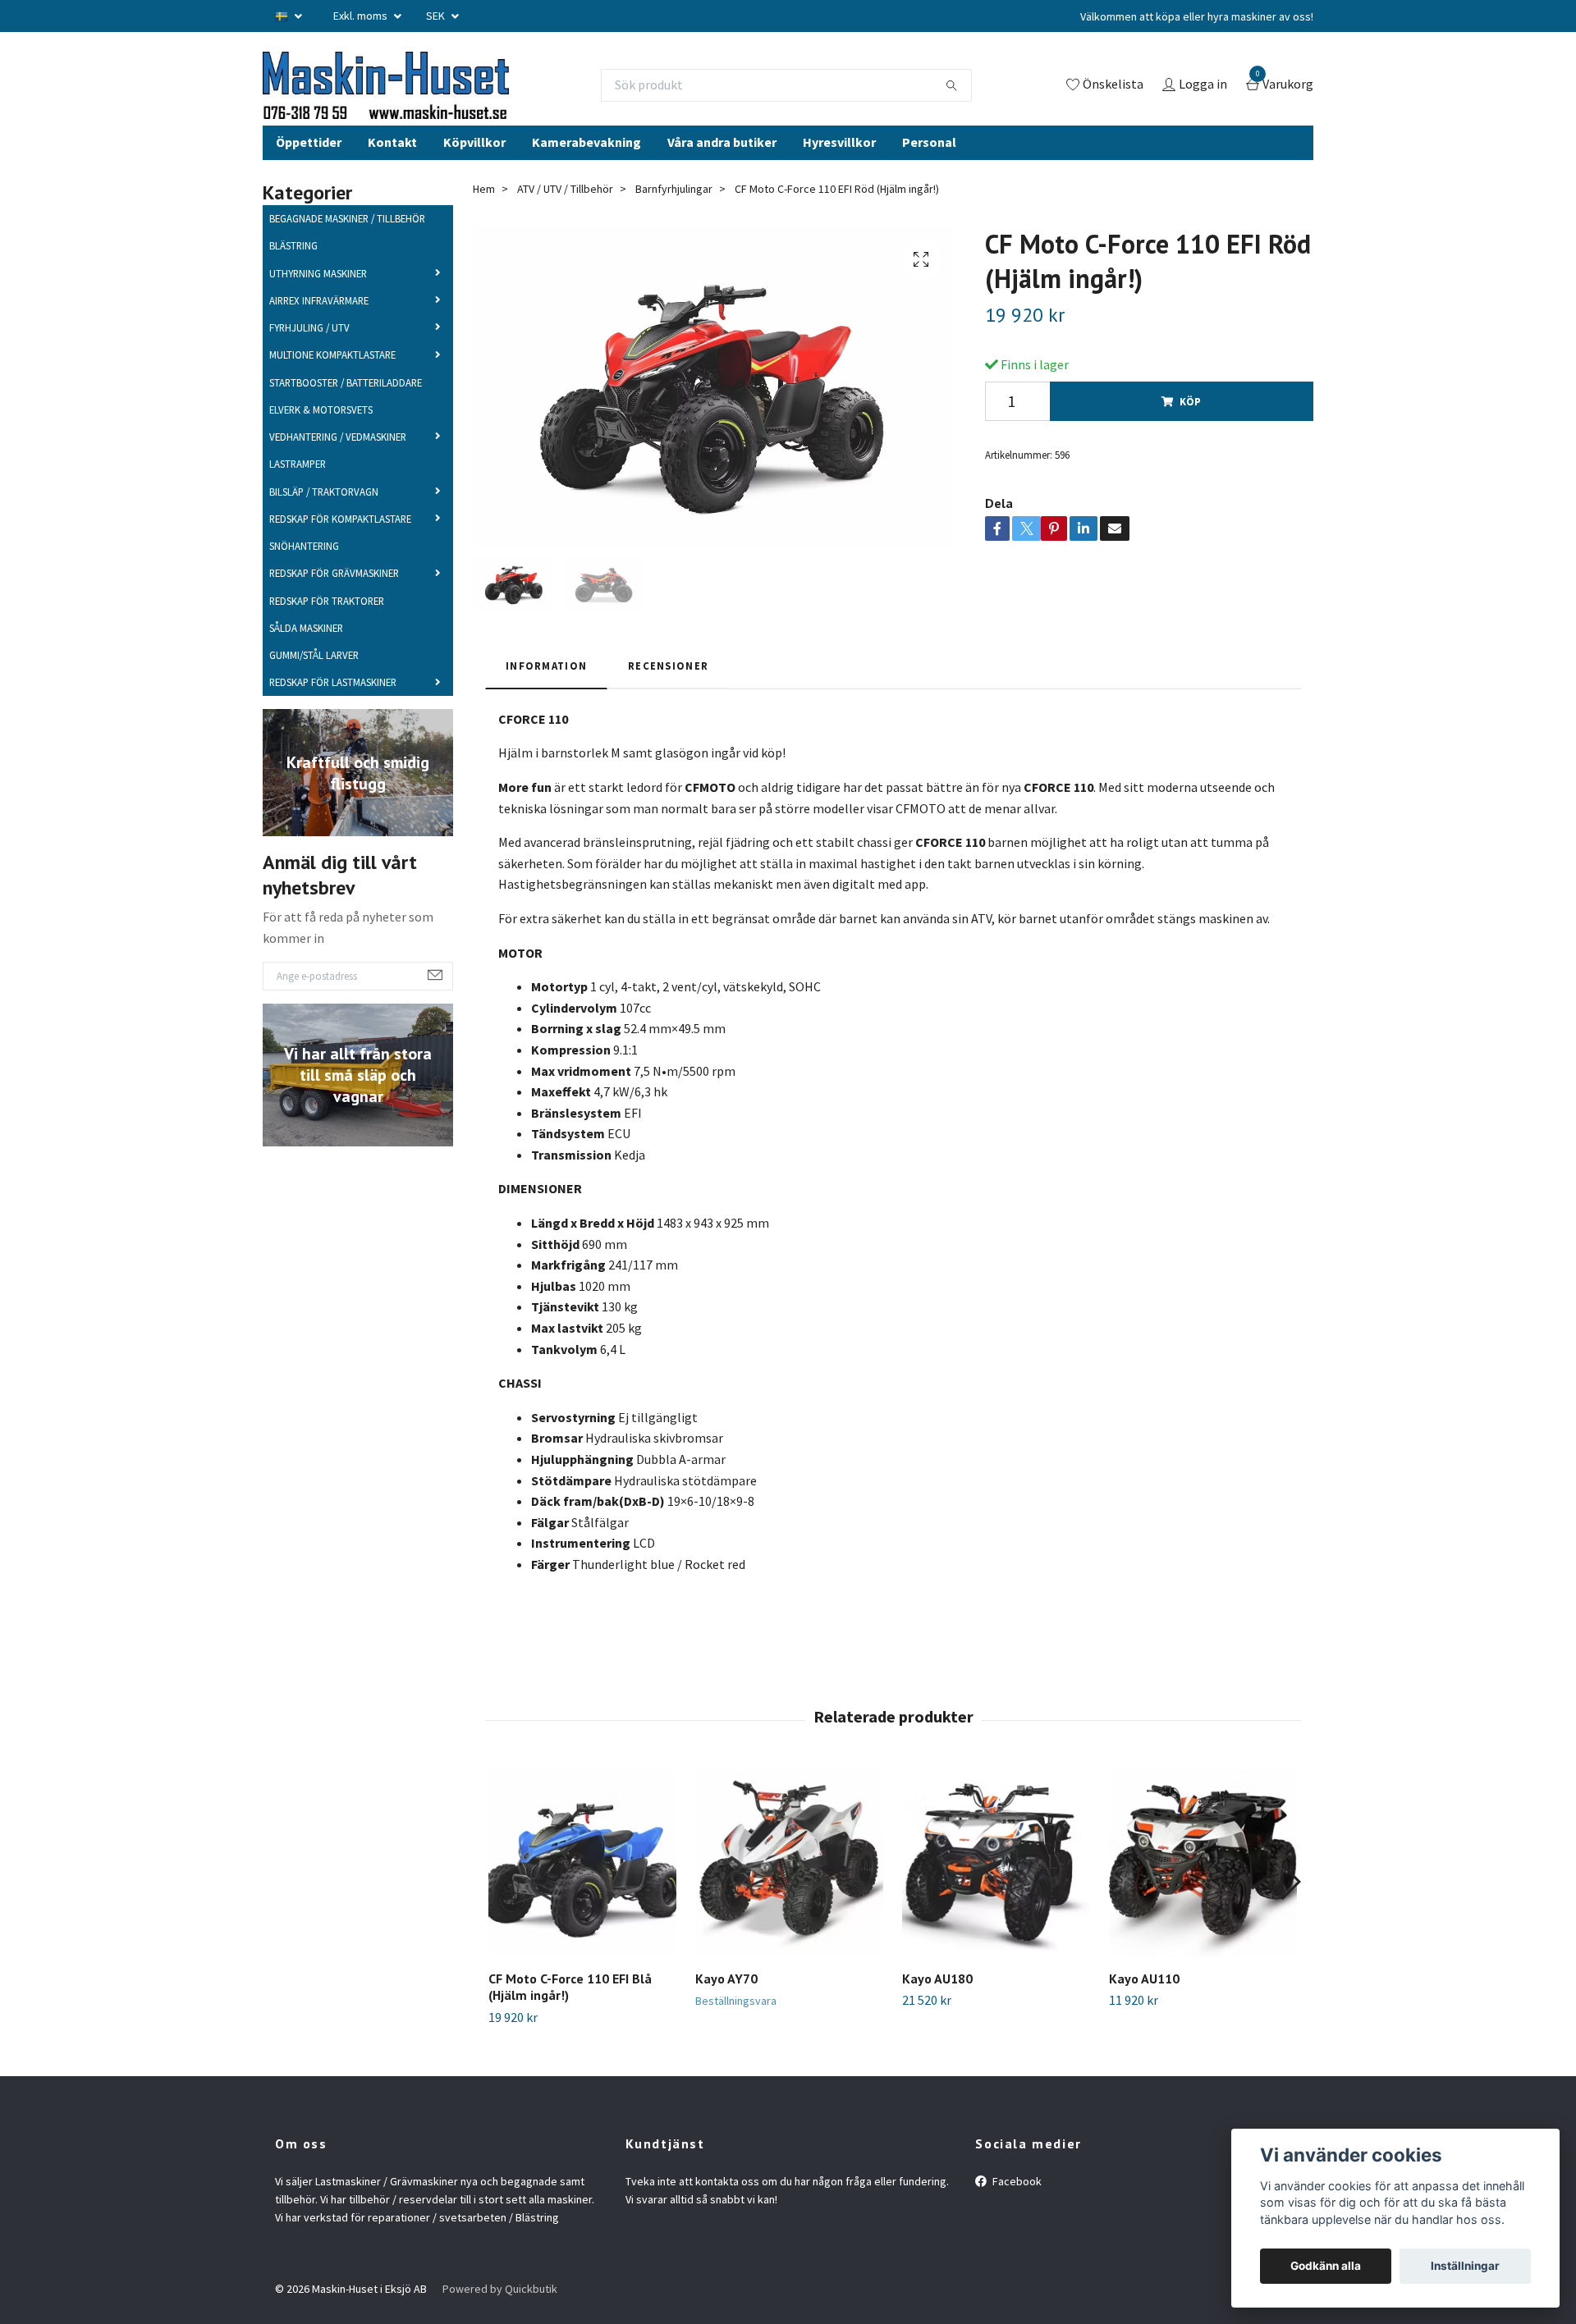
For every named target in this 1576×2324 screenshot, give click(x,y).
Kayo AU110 (1144, 2007)
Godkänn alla (1326, 2266)
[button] (1290, 1911)
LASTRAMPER (298, 493)
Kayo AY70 (726, 2007)
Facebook (1016, 2210)
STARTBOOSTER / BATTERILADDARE (346, 411)
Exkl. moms (362, 16)
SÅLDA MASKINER (306, 656)
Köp (1190, 431)
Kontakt (392, 171)
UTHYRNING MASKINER (318, 302)
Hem (484, 217)
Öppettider (309, 171)
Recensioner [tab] (668, 695)
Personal (929, 171)
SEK (437, 16)
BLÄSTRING (293, 275)
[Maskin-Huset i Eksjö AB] (439, 100)
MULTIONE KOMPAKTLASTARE (332, 384)
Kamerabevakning (586, 171)
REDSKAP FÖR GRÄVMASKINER (334, 602)
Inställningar (1465, 2266)
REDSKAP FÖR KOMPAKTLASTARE (340, 547)
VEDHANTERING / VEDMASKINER (338, 466)
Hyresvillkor (839, 171)
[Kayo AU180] (996, 1892)
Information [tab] (546, 695)
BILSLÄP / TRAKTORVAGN (324, 520)
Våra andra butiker (722, 171)
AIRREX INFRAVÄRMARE (319, 329)
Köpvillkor (474, 171)
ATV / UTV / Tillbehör (565, 217)
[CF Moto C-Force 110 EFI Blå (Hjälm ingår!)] (582, 1892)
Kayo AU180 (937, 2007)
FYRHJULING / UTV (309, 357)
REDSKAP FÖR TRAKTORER (327, 629)
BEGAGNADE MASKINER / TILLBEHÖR (347, 248)
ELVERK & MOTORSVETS (321, 438)
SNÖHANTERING (304, 575)
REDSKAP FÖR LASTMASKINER (333, 711)
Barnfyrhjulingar (674, 217)
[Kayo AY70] (789, 1892)
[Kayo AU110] (1203, 1892)
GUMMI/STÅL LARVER (314, 684)
